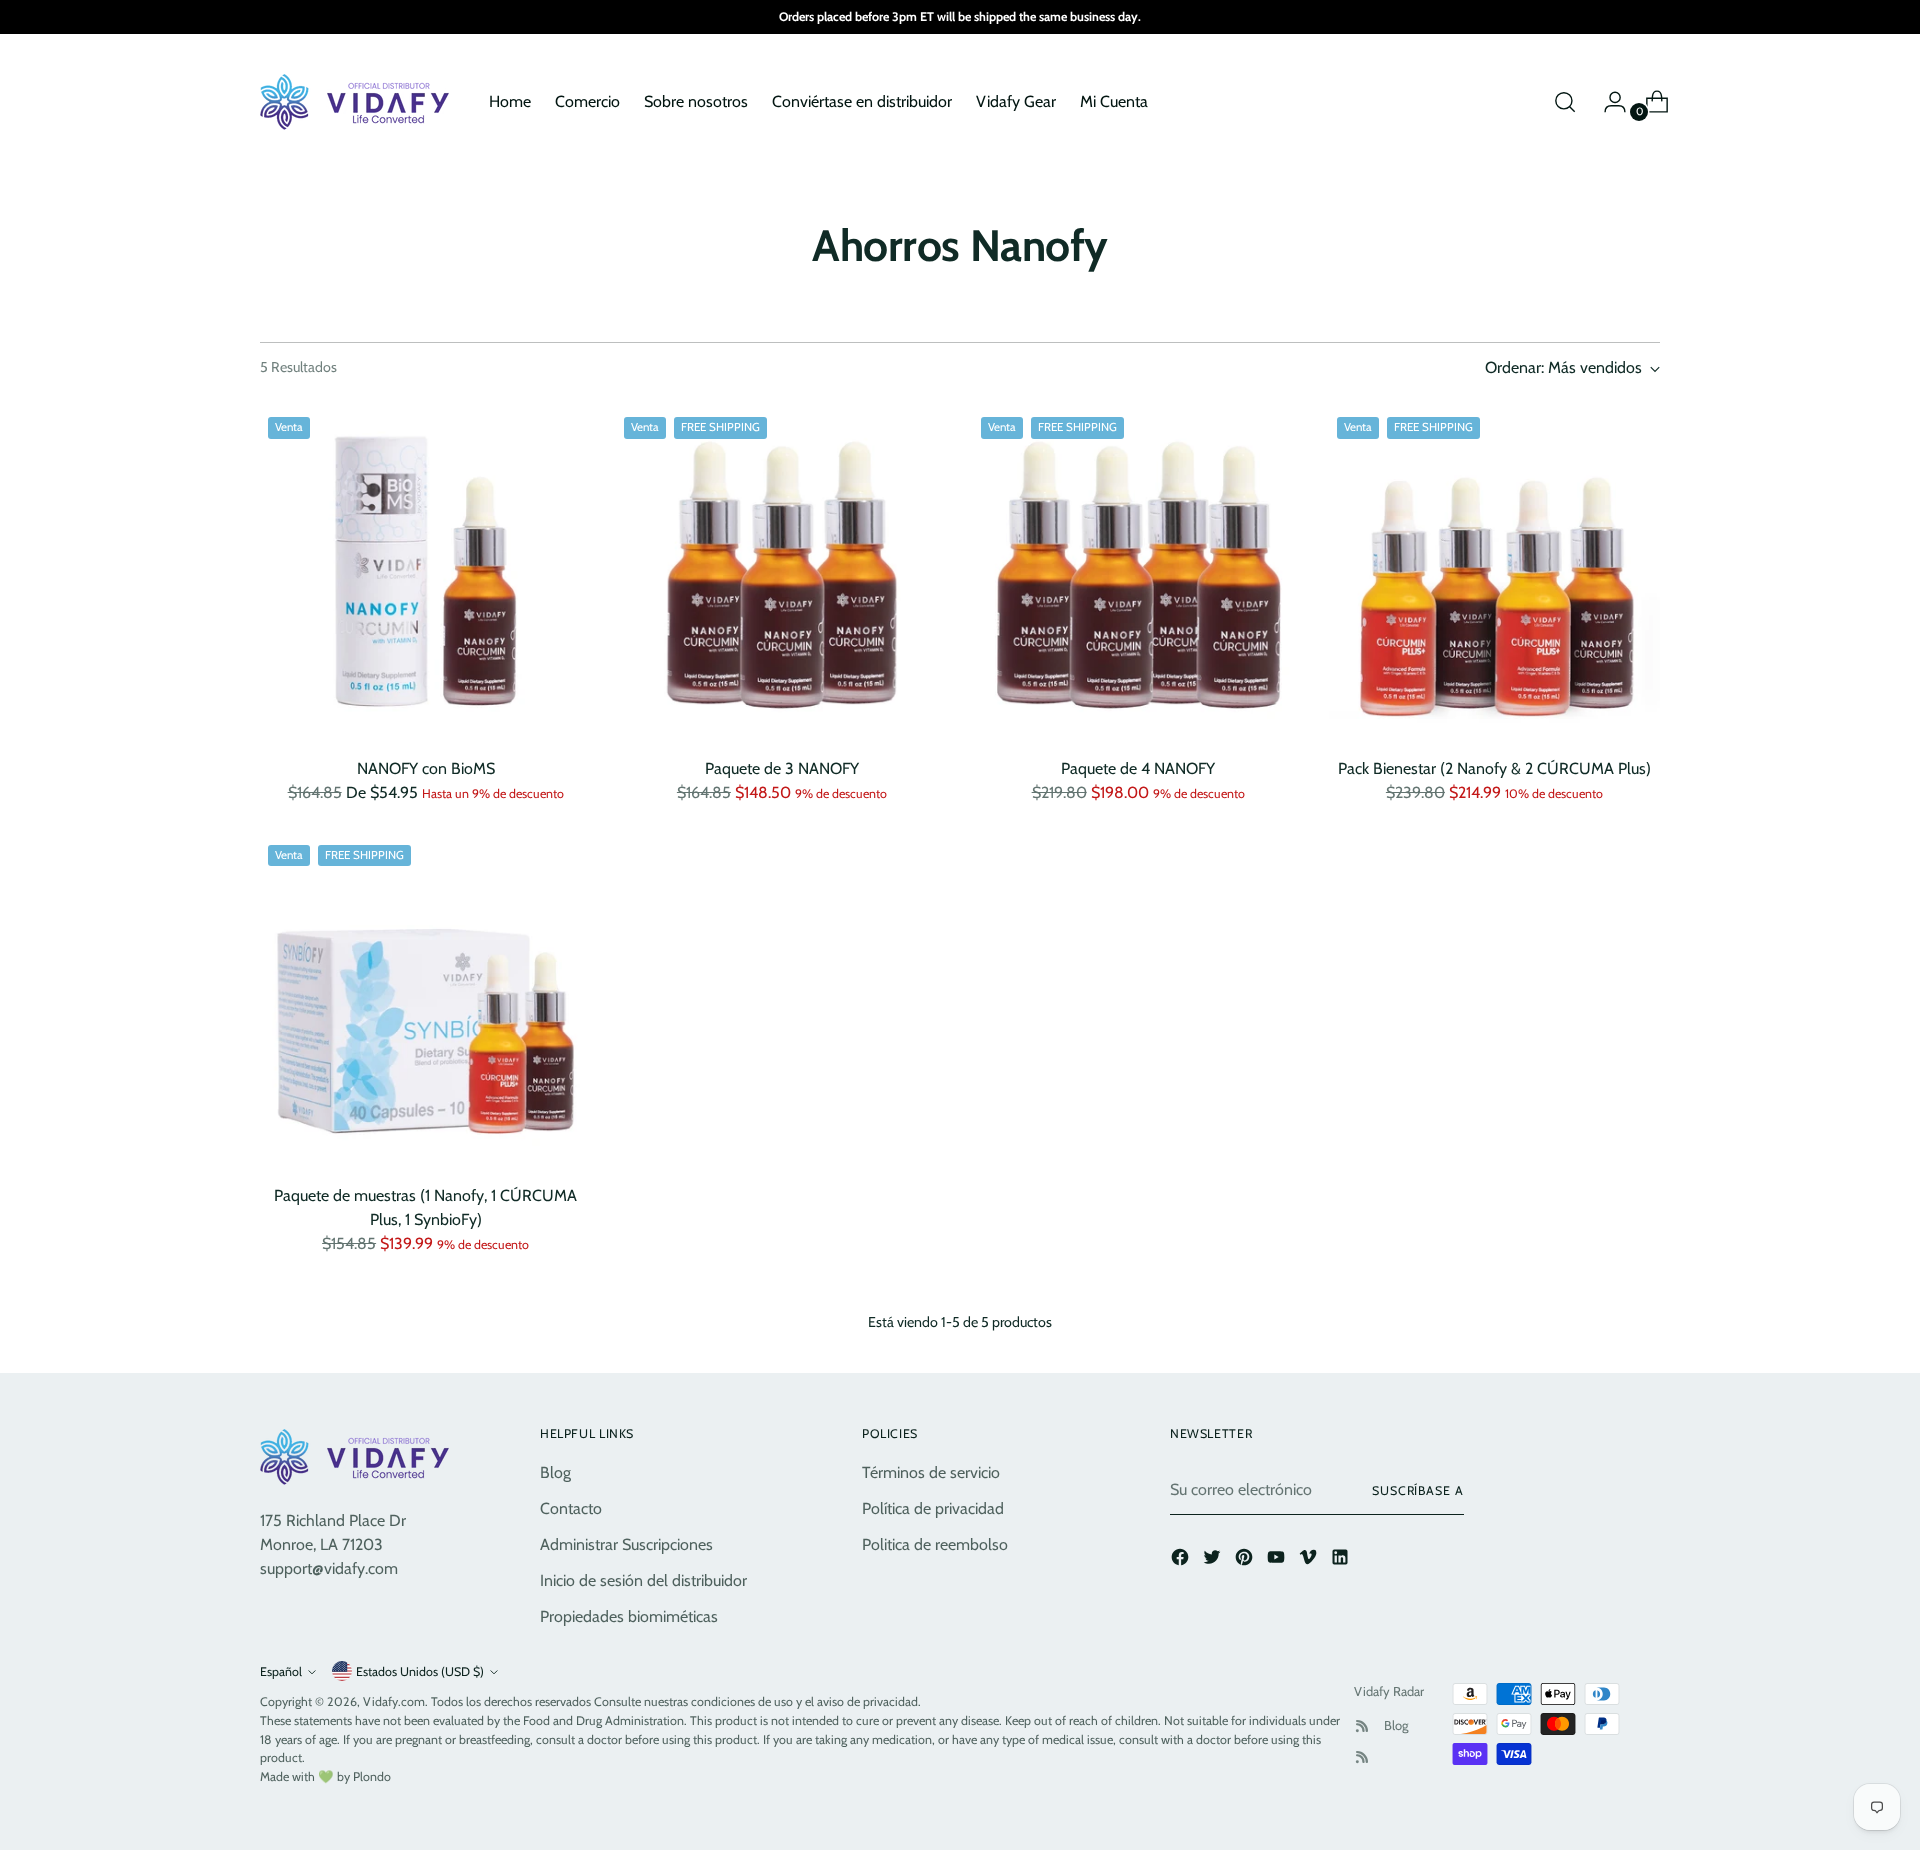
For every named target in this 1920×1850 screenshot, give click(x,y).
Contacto (571, 1508)
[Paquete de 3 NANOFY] (781, 574)
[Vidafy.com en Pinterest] (1246, 1560)
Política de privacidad (933, 1508)
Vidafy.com (394, 1701)
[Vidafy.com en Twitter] (1214, 1560)
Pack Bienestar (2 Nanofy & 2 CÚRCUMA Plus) (1494, 768)
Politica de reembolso (935, 1544)
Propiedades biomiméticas (629, 1616)
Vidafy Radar (1389, 1691)
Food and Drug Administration (603, 1720)
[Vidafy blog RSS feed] (1362, 1757)
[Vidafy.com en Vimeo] (1310, 1560)
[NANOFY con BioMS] (425, 574)
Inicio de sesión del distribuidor (643, 1580)
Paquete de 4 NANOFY (1138, 768)
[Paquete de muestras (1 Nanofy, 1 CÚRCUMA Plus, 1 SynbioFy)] (425, 1002)
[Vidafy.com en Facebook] (1182, 1560)
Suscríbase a (1418, 1490)
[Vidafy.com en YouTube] (1278, 1560)
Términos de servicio (931, 1472)
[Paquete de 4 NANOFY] (1138, 574)
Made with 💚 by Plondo (325, 1776)
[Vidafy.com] (360, 102)
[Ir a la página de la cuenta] (1607, 102)
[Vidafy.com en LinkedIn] (1342, 1560)
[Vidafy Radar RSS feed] (1362, 1726)
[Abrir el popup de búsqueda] (1565, 102)
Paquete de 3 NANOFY (782, 768)
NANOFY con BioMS (426, 768)
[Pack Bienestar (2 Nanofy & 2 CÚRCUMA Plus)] (1494, 574)
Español (281, 1671)
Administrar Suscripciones (626, 1544)
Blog (555, 1472)
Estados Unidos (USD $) (420, 1671)
